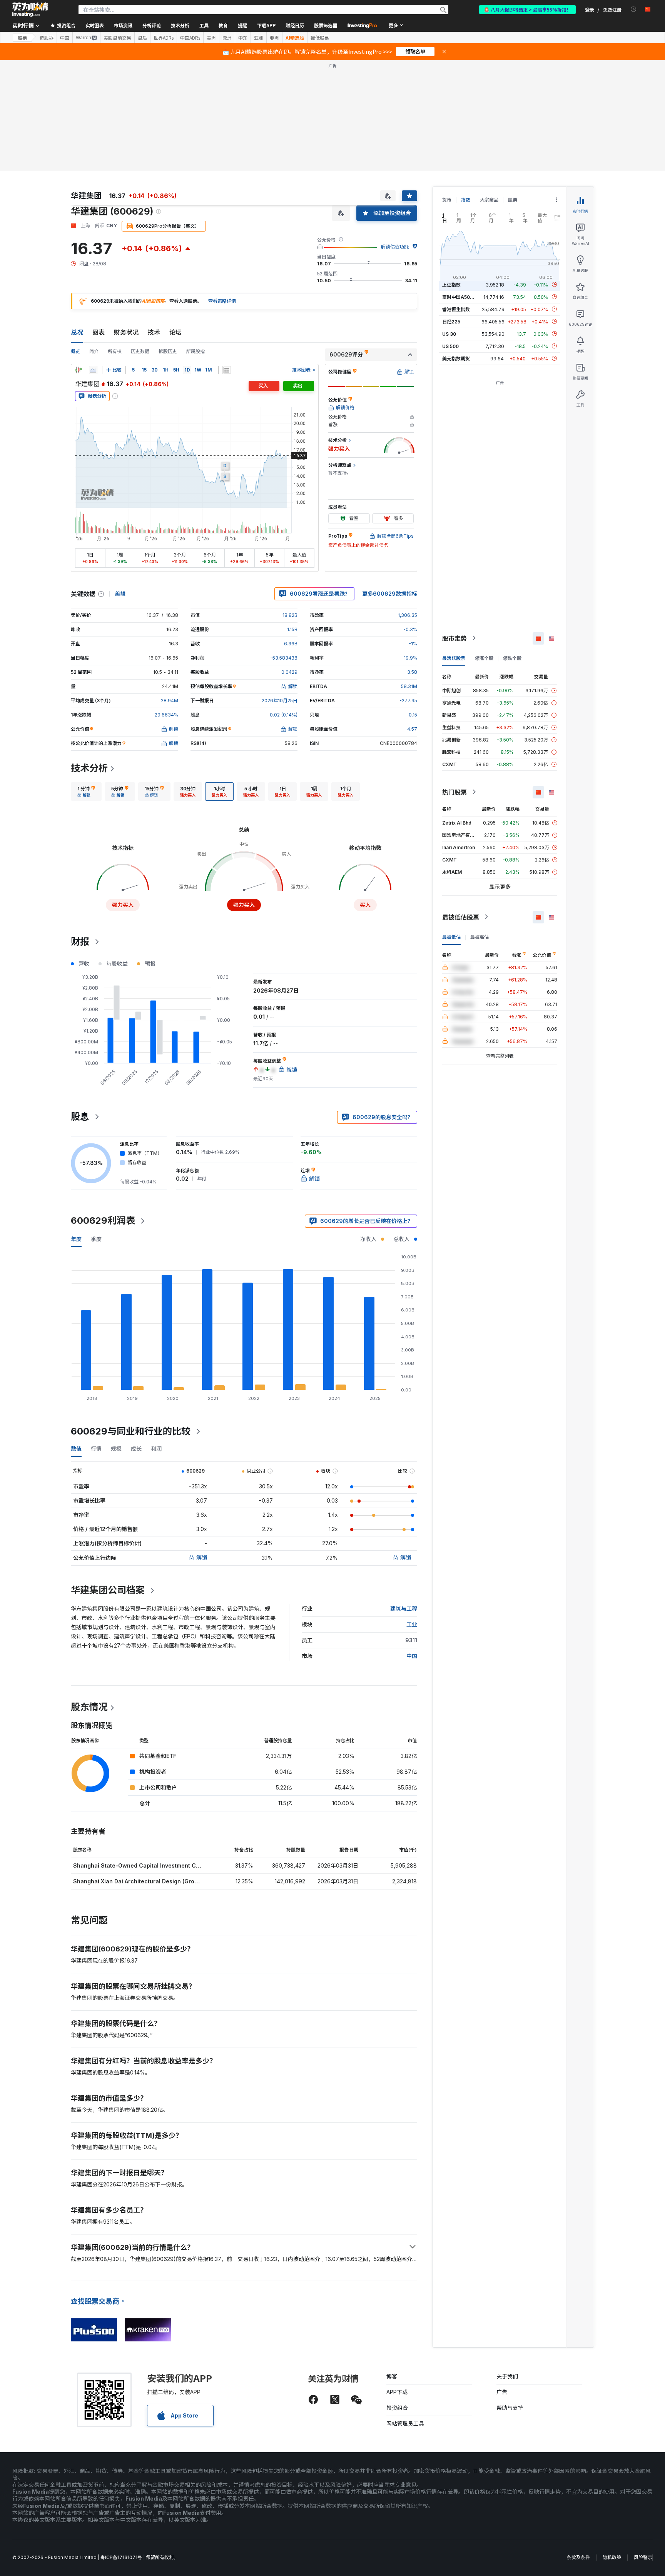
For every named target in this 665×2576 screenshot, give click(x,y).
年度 (76, 1239)
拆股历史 (168, 351)
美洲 (211, 38)
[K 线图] (79, 370)
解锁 (202, 1557)
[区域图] (93, 370)
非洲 (274, 38)
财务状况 (126, 332)
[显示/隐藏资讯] (227, 370)
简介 (94, 351)
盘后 (142, 38)
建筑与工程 (404, 1609)
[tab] (86, 791)
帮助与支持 (510, 2408)
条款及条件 (578, 2557)
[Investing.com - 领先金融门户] (30, 10)
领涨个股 (484, 658)
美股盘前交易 (117, 38)
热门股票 (454, 792)
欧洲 (227, 38)
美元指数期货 (456, 358)
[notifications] (634, 9)
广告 (502, 2392)
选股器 (47, 38)
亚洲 (259, 38)
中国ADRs (190, 38)
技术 (154, 332)
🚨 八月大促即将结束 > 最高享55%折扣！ (527, 9)
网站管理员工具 (405, 2424)
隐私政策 (612, 2557)
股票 (22, 37)
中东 (243, 38)
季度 (96, 1239)
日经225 (451, 321)
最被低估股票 (461, 917)
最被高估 (480, 937)
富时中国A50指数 (461, 297)
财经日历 (295, 25)
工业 (412, 1624)
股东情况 (89, 1707)
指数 (466, 200)
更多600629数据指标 (390, 594)
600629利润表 (103, 1221)
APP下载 (397, 2392)
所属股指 (195, 351)
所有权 (115, 351)
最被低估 (451, 937)
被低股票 (320, 38)
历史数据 (140, 351)
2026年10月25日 (280, 701)
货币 (447, 200)
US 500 (450, 346)
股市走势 (454, 638)
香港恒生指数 (456, 309)
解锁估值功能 (395, 247)
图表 (99, 332)
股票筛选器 (326, 25)
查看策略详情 (222, 301)
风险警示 (643, 2557)
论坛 (175, 332)
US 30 (449, 334)
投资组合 (397, 2408)
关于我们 (507, 2376)
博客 (392, 2376)
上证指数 (451, 284)
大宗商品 (489, 200)
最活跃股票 (454, 658)
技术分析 (89, 768)
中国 (65, 38)
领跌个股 (512, 658)
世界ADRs (164, 38)
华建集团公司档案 (108, 1590)
